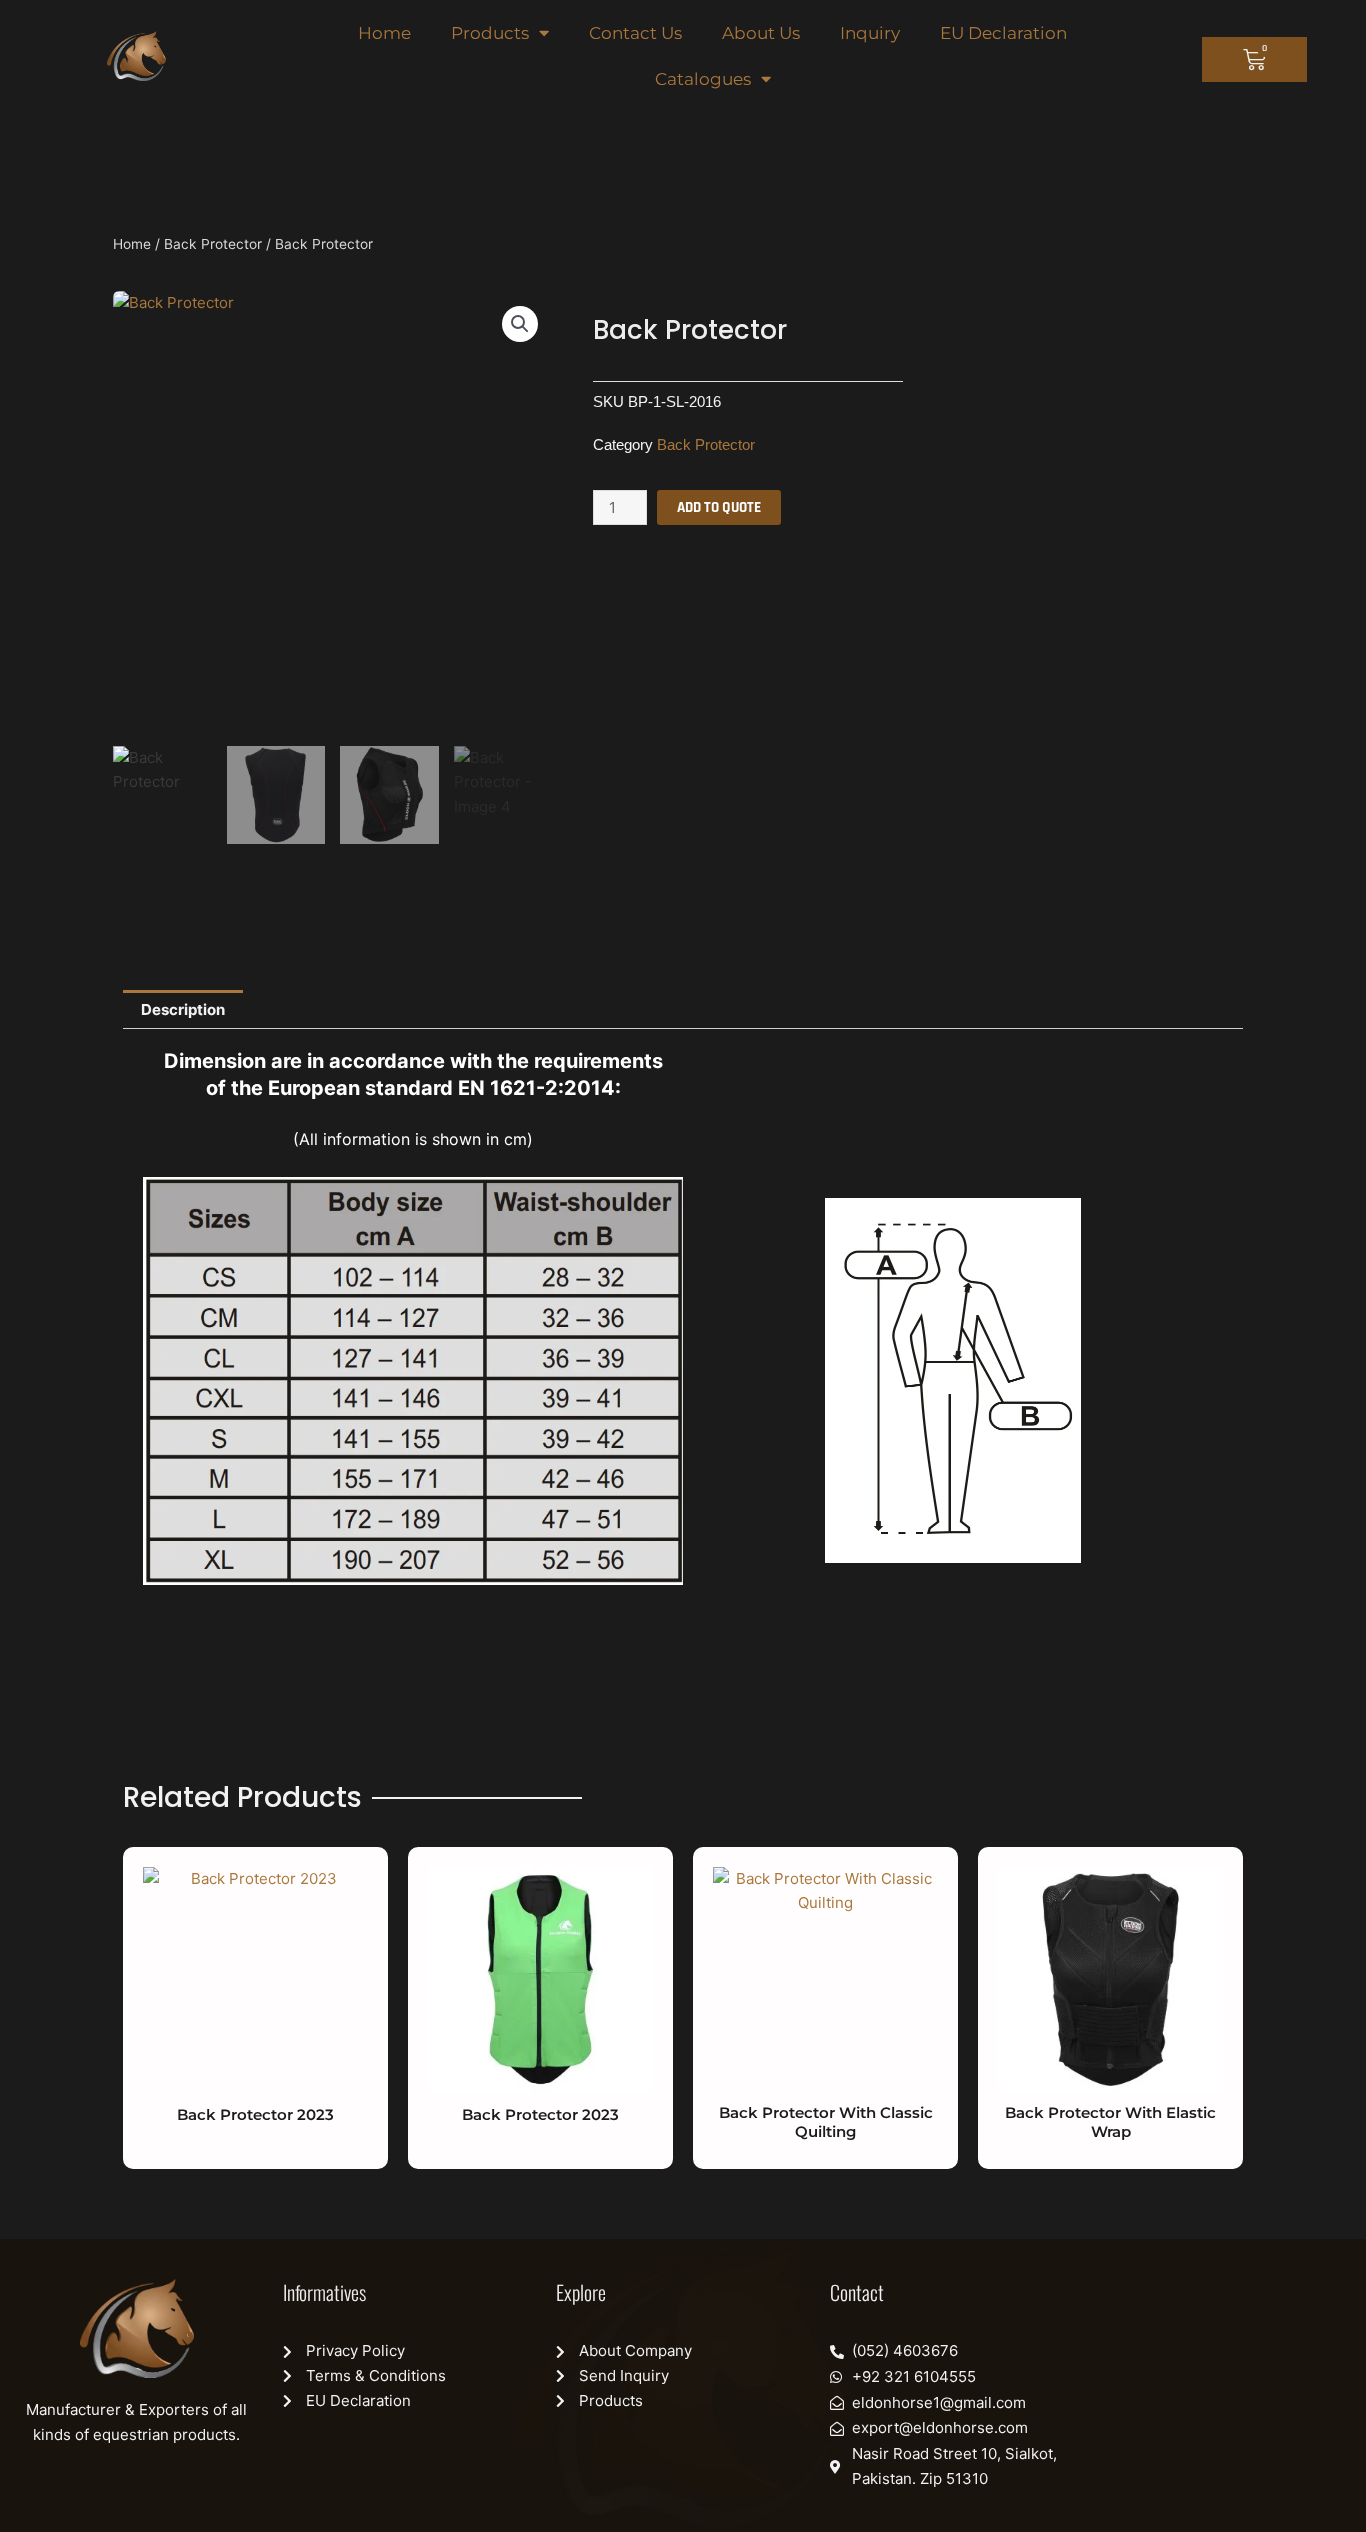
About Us (761, 33)
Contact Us (635, 33)
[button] (520, 324)
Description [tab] (183, 1009)
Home (384, 33)
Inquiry (870, 33)
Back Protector (213, 244)
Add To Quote (719, 507)
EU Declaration (1003, 33)
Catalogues (703, 79)
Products (490, 33)
